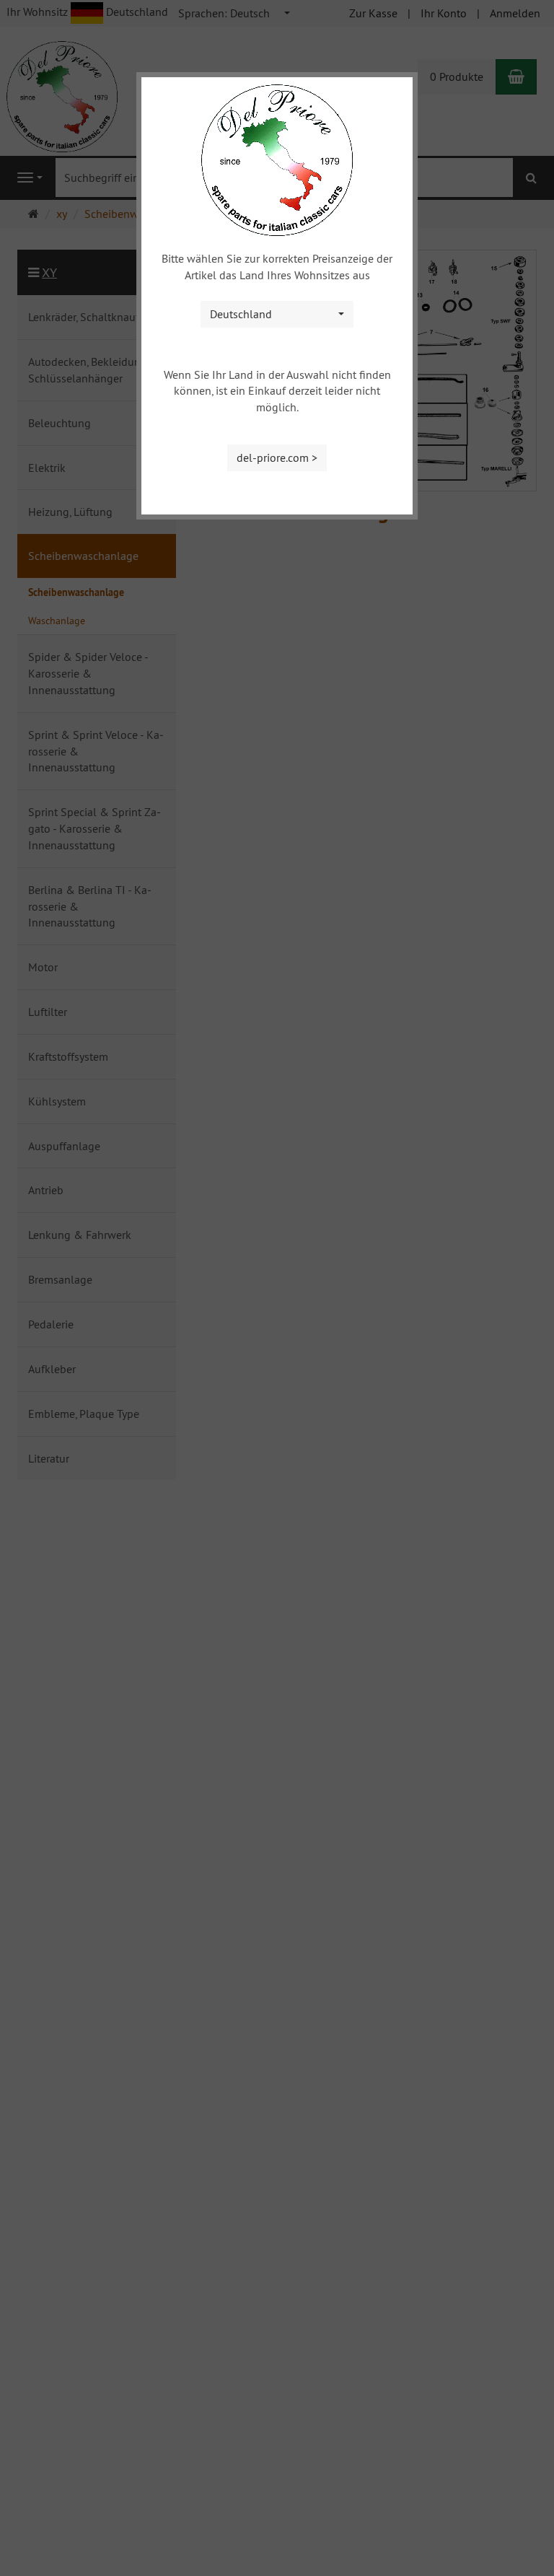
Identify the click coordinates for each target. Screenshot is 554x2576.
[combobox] (277, 314)
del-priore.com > (277, 457)
